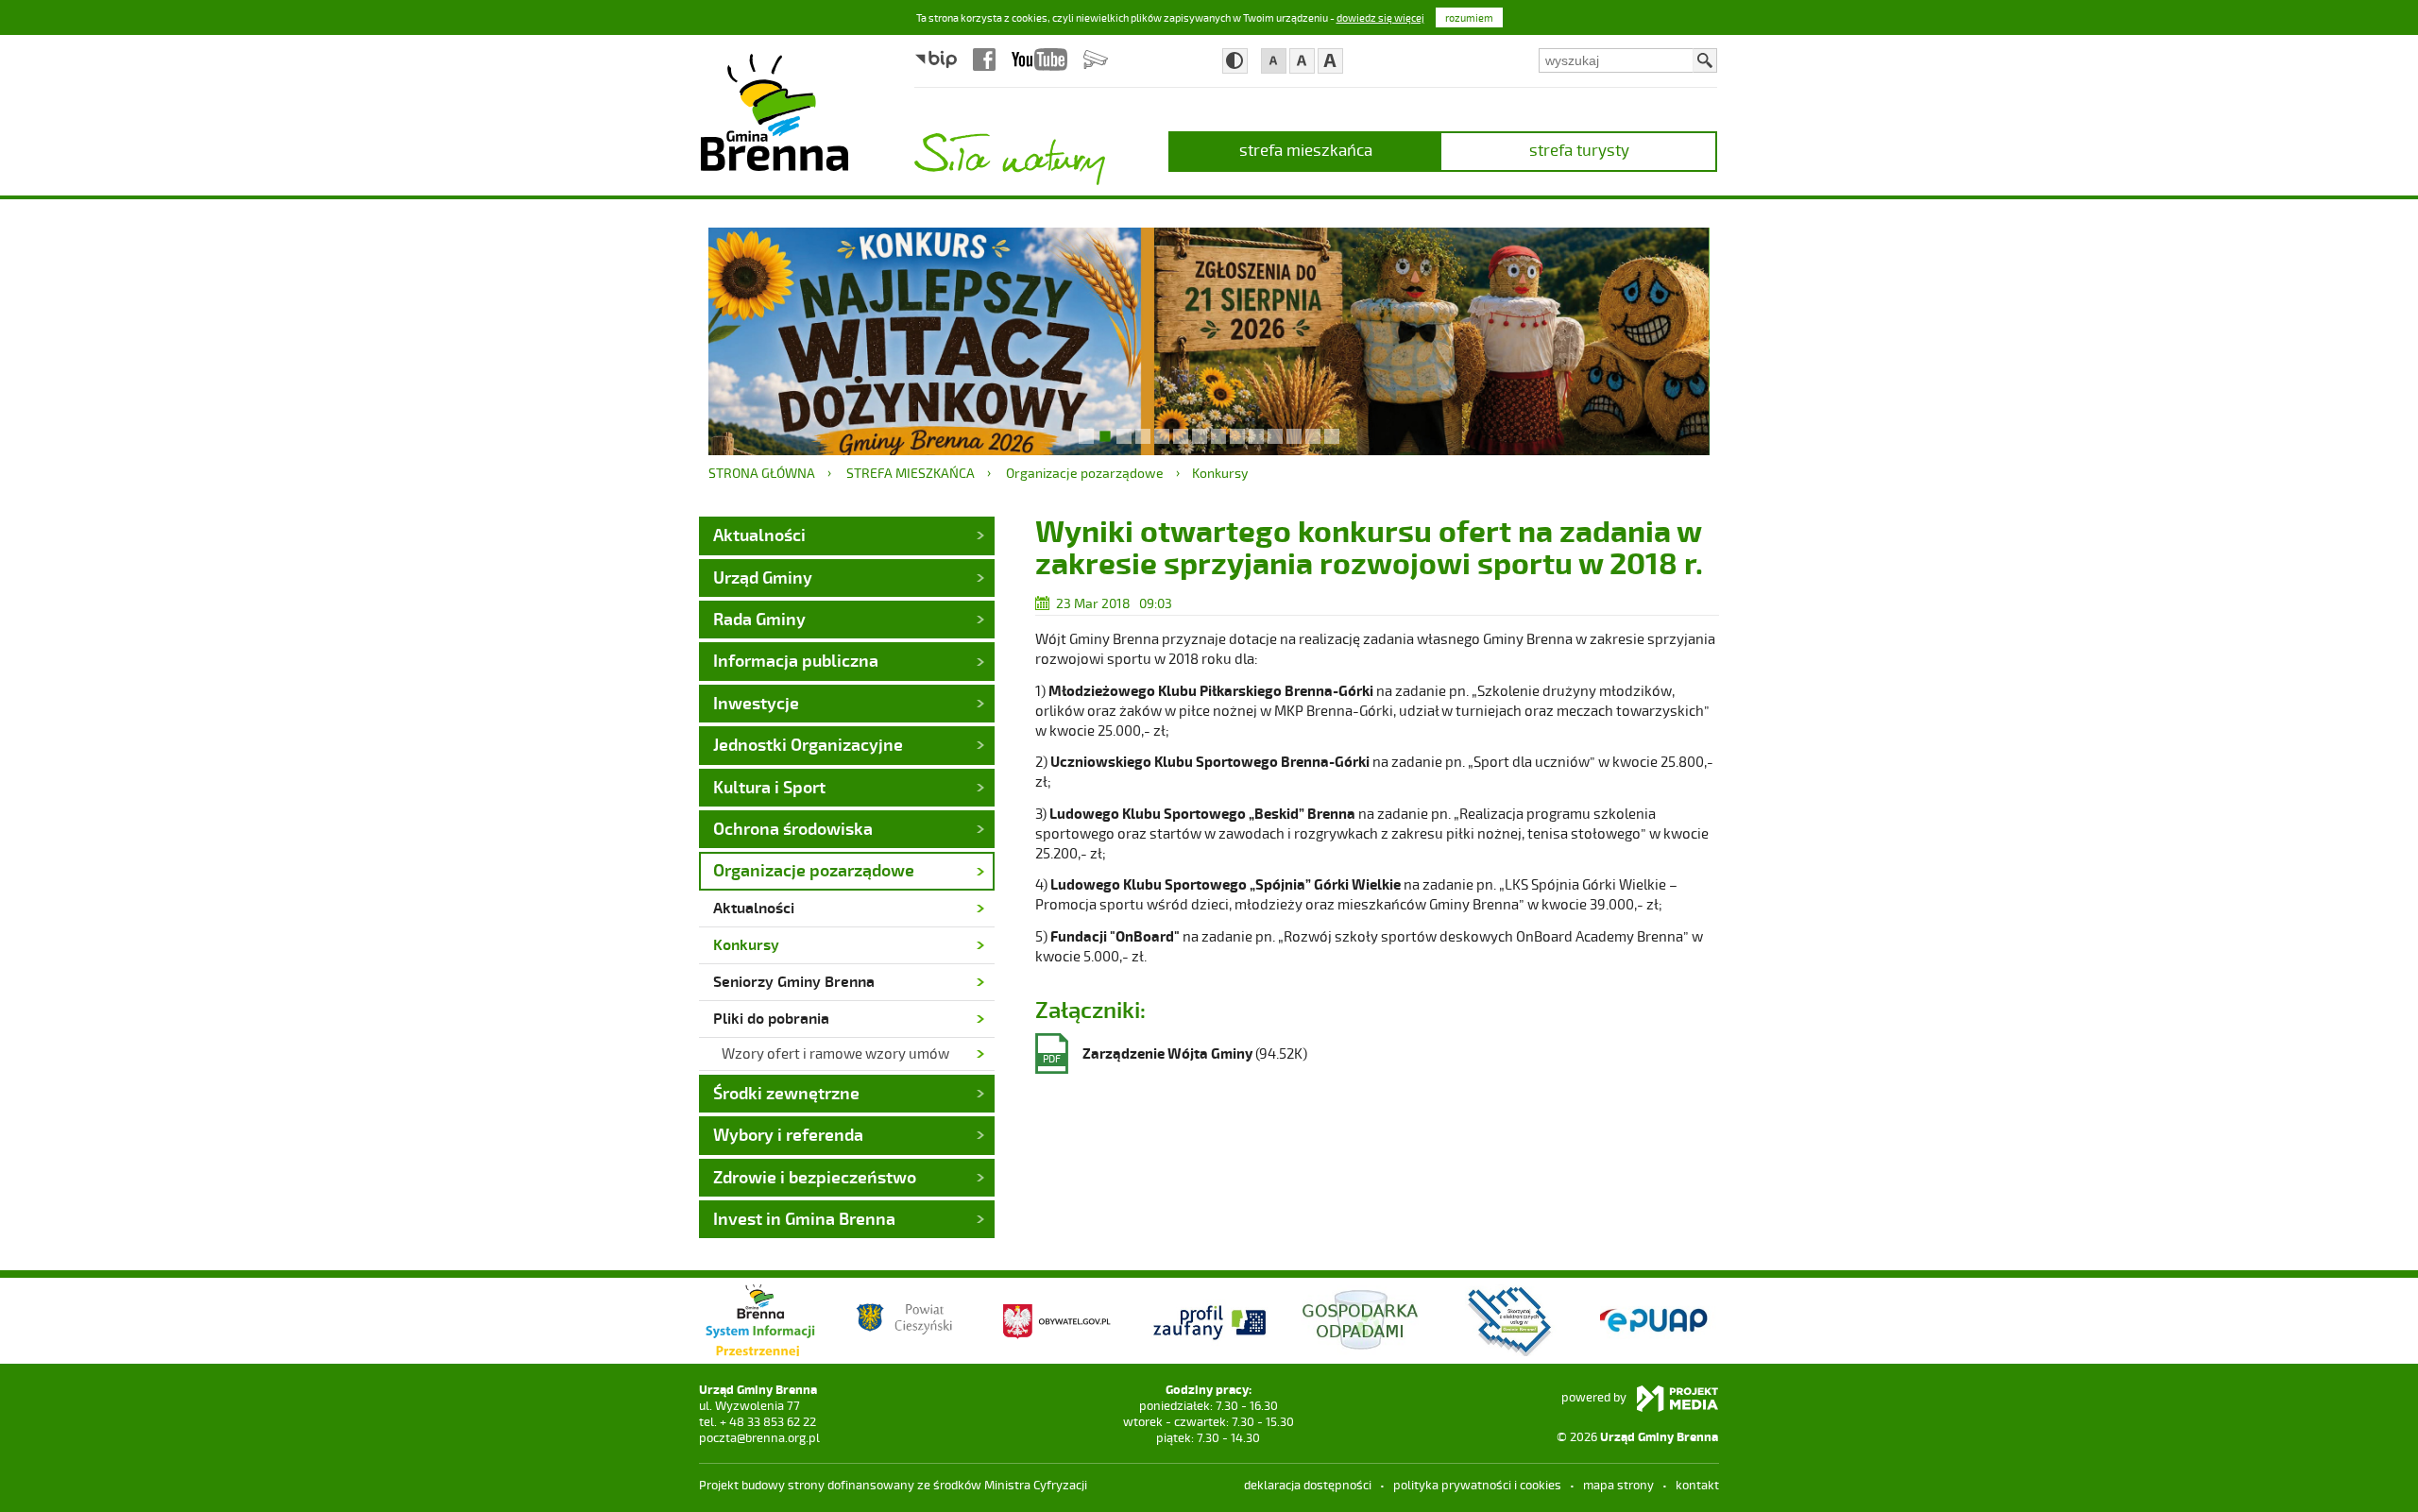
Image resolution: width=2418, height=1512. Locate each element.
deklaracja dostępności (1308, 1485)
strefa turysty (1579, 149)
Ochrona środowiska (793, 828)
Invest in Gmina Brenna (804, 1218)
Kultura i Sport (769, 787)
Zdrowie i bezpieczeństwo (815, 1177)
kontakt (1697, 1485)
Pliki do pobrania (771, 1018)
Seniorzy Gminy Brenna (794, 981)
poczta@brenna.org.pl (759, 1437)
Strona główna (762, 473)
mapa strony (1618, 1485)
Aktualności (759, 535)
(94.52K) (1175, 1054)
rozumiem (1469, 17)
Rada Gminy (759, 619)
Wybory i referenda (788, 1134)
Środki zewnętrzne (786, 1093)
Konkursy (1220, 473)
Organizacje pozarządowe (1085, 473)
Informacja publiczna (796, 660)
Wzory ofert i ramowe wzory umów (835, 1053)
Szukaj (1705, 60)
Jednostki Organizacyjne (808, 744)
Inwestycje (756, 703)
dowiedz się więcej (1380, 17)
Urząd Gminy (763, 577)
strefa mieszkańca (1306, 149)
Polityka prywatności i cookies (1477, 1485)
